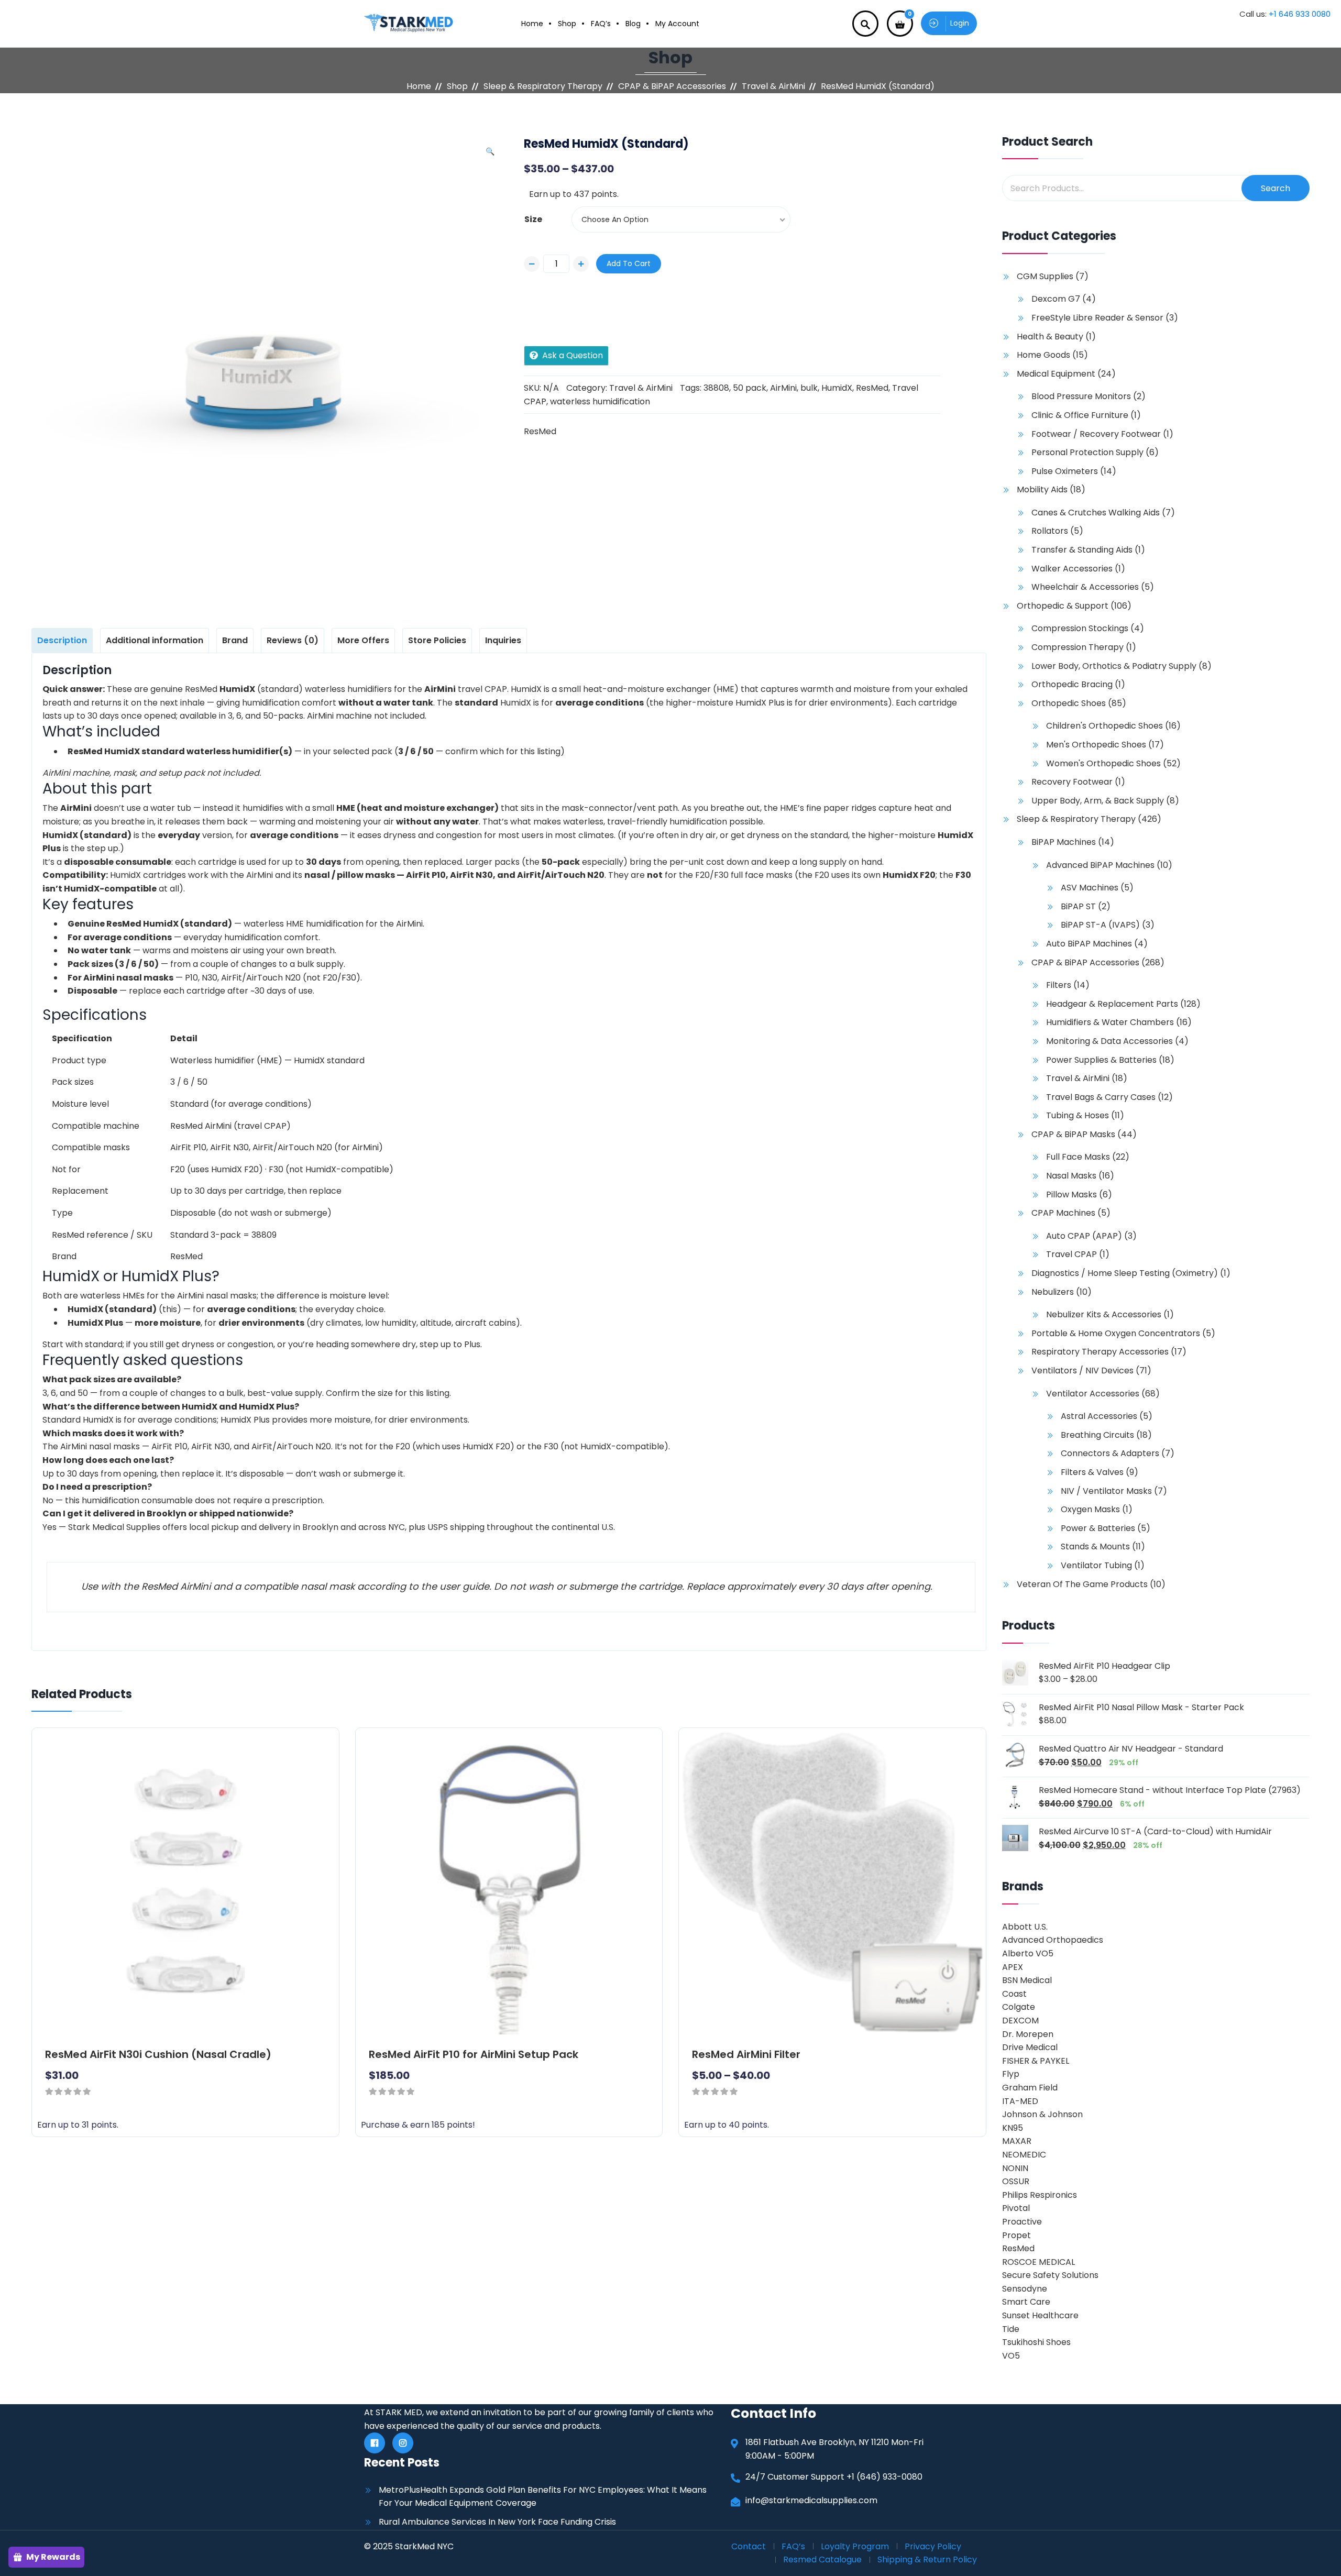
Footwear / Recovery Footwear (1096, 434)
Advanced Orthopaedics (1053, 1940)
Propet (1016, 2235)
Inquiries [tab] (503, 640)
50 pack (750, 388)
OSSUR (1016, 2181)
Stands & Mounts (1095, 1546)
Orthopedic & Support (1063, 606)
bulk (809, 388)
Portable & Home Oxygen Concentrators (1116, 1333)
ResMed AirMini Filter (746, 2054)
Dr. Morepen (1028, 2034)
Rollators (1050, 531)
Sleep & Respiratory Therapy (543, 86)
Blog (633, 24)
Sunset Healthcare (1040, 2315)
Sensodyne (1025, 2289)
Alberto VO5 (1028, 1953)
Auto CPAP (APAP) (1084, 1236)
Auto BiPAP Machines (1089, 944)
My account (677, 24)
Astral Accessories (1099, 1416)
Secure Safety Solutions (1050, 2275)
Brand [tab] (235, 640)
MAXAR (1017, 2141)
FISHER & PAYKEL (1036, 2061)
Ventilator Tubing (1096, 1565)
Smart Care (1026, 2302)
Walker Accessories (1072, 569)
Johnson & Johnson (1042, 2114)
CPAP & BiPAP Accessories (672, 86)
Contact (749, 2546)
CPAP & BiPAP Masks (1073, 1134)
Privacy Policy (933, 2546)
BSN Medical (1027, 1980)
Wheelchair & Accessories (1085, 587)
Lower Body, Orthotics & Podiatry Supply (1114, 666)
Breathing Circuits (1097, 1435)
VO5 (1011, 2356)
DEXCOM (1020, 2021)
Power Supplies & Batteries (1101, 1060)
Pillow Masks (1071, 1195)
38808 (716, 388)
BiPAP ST (1078, 906)
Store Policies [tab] (437, 640)
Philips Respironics (1040, 2195)
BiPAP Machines (1064, 842)
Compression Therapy (1078, 647)
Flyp (1011, 2074)
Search (1276, 188)
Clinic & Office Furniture (1080, 415)
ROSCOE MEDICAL (1038, 2262)
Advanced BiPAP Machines (1100, 865)
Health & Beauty (1050, 337)
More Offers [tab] (363, 640)
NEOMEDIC (1024, 2155)
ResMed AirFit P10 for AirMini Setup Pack (474, 2054)
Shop (567, 24)
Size (533, 219)
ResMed (872, 388)
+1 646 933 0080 (1300, 14)
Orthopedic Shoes (1069, 703)
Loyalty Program (855, 2546)
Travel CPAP (1071, 1254)
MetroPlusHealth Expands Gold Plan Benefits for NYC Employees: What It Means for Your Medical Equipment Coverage (543, 2497)
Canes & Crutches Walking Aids (1096, 513)
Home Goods (1043, 355)
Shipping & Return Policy (927, 2560)
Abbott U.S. (1025, 1927)
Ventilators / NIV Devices (1082, 1370)
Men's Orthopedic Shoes (1096, 745)
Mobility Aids (1042, 489)
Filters (1059, 985)
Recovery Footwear (1072, 782)
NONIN (1015, 2168)
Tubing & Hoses (1078, 1115)
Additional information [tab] (155, 640)
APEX (1013, 1967)
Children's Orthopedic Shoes (1104, 726)
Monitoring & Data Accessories (1109, 1041)
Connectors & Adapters (1110, 1453)
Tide (1011, 2329)
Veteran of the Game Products (1082, 1584)
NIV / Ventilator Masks (1106, 1491)
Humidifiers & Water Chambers (1110, 1022)
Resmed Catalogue (822, 2560)
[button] (490, 151)
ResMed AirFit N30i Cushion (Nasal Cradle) (158, 2054)
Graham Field (1030, 2088)
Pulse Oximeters (1065, 471)
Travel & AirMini (773, 86)
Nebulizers (1053, 1292)
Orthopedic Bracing (1072, 684)
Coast (1014, 1994)
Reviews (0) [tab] (293, 640)
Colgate (1019, 2007)
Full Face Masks (1078, 1157)
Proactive (1022, 2222)
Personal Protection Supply (1087, 452)
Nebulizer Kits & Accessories (1104, 1314)
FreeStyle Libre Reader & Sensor (1097, 318)
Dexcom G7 (1056, 299)
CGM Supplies (1045, 276)
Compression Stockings (1080, 628)
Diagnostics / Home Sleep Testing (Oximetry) (1125, 1273)
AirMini (783, 388)
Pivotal (1016, 2208)
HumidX (837, 388)
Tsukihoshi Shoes (1036, 2342)
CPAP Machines (1063, 1213)
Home (532, 24)
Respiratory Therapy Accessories (1100, 1352)
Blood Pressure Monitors (1081, 396)
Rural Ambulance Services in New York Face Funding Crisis (497, 2522)
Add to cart (629, 263)
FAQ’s (601, 24)
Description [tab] (62, 640)
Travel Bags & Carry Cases (1101, 1097)
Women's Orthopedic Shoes (1103, 763)
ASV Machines (1090, 888)
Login (960, 23)
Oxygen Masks (1090, 1509)
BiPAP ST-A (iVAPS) (1100, 925)
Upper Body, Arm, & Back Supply (1098, 801)
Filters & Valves (1092, 1472)
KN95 (1013, 2128)
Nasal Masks (1071, 1176)
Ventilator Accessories (1093, 1394)
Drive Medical (1030, 2047)
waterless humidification (600, 401)
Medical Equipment (1056, 374)
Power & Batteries (1098, 1528)
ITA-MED (1020, 2101)
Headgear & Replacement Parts (1112, 1004)
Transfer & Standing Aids (1082, 550)
